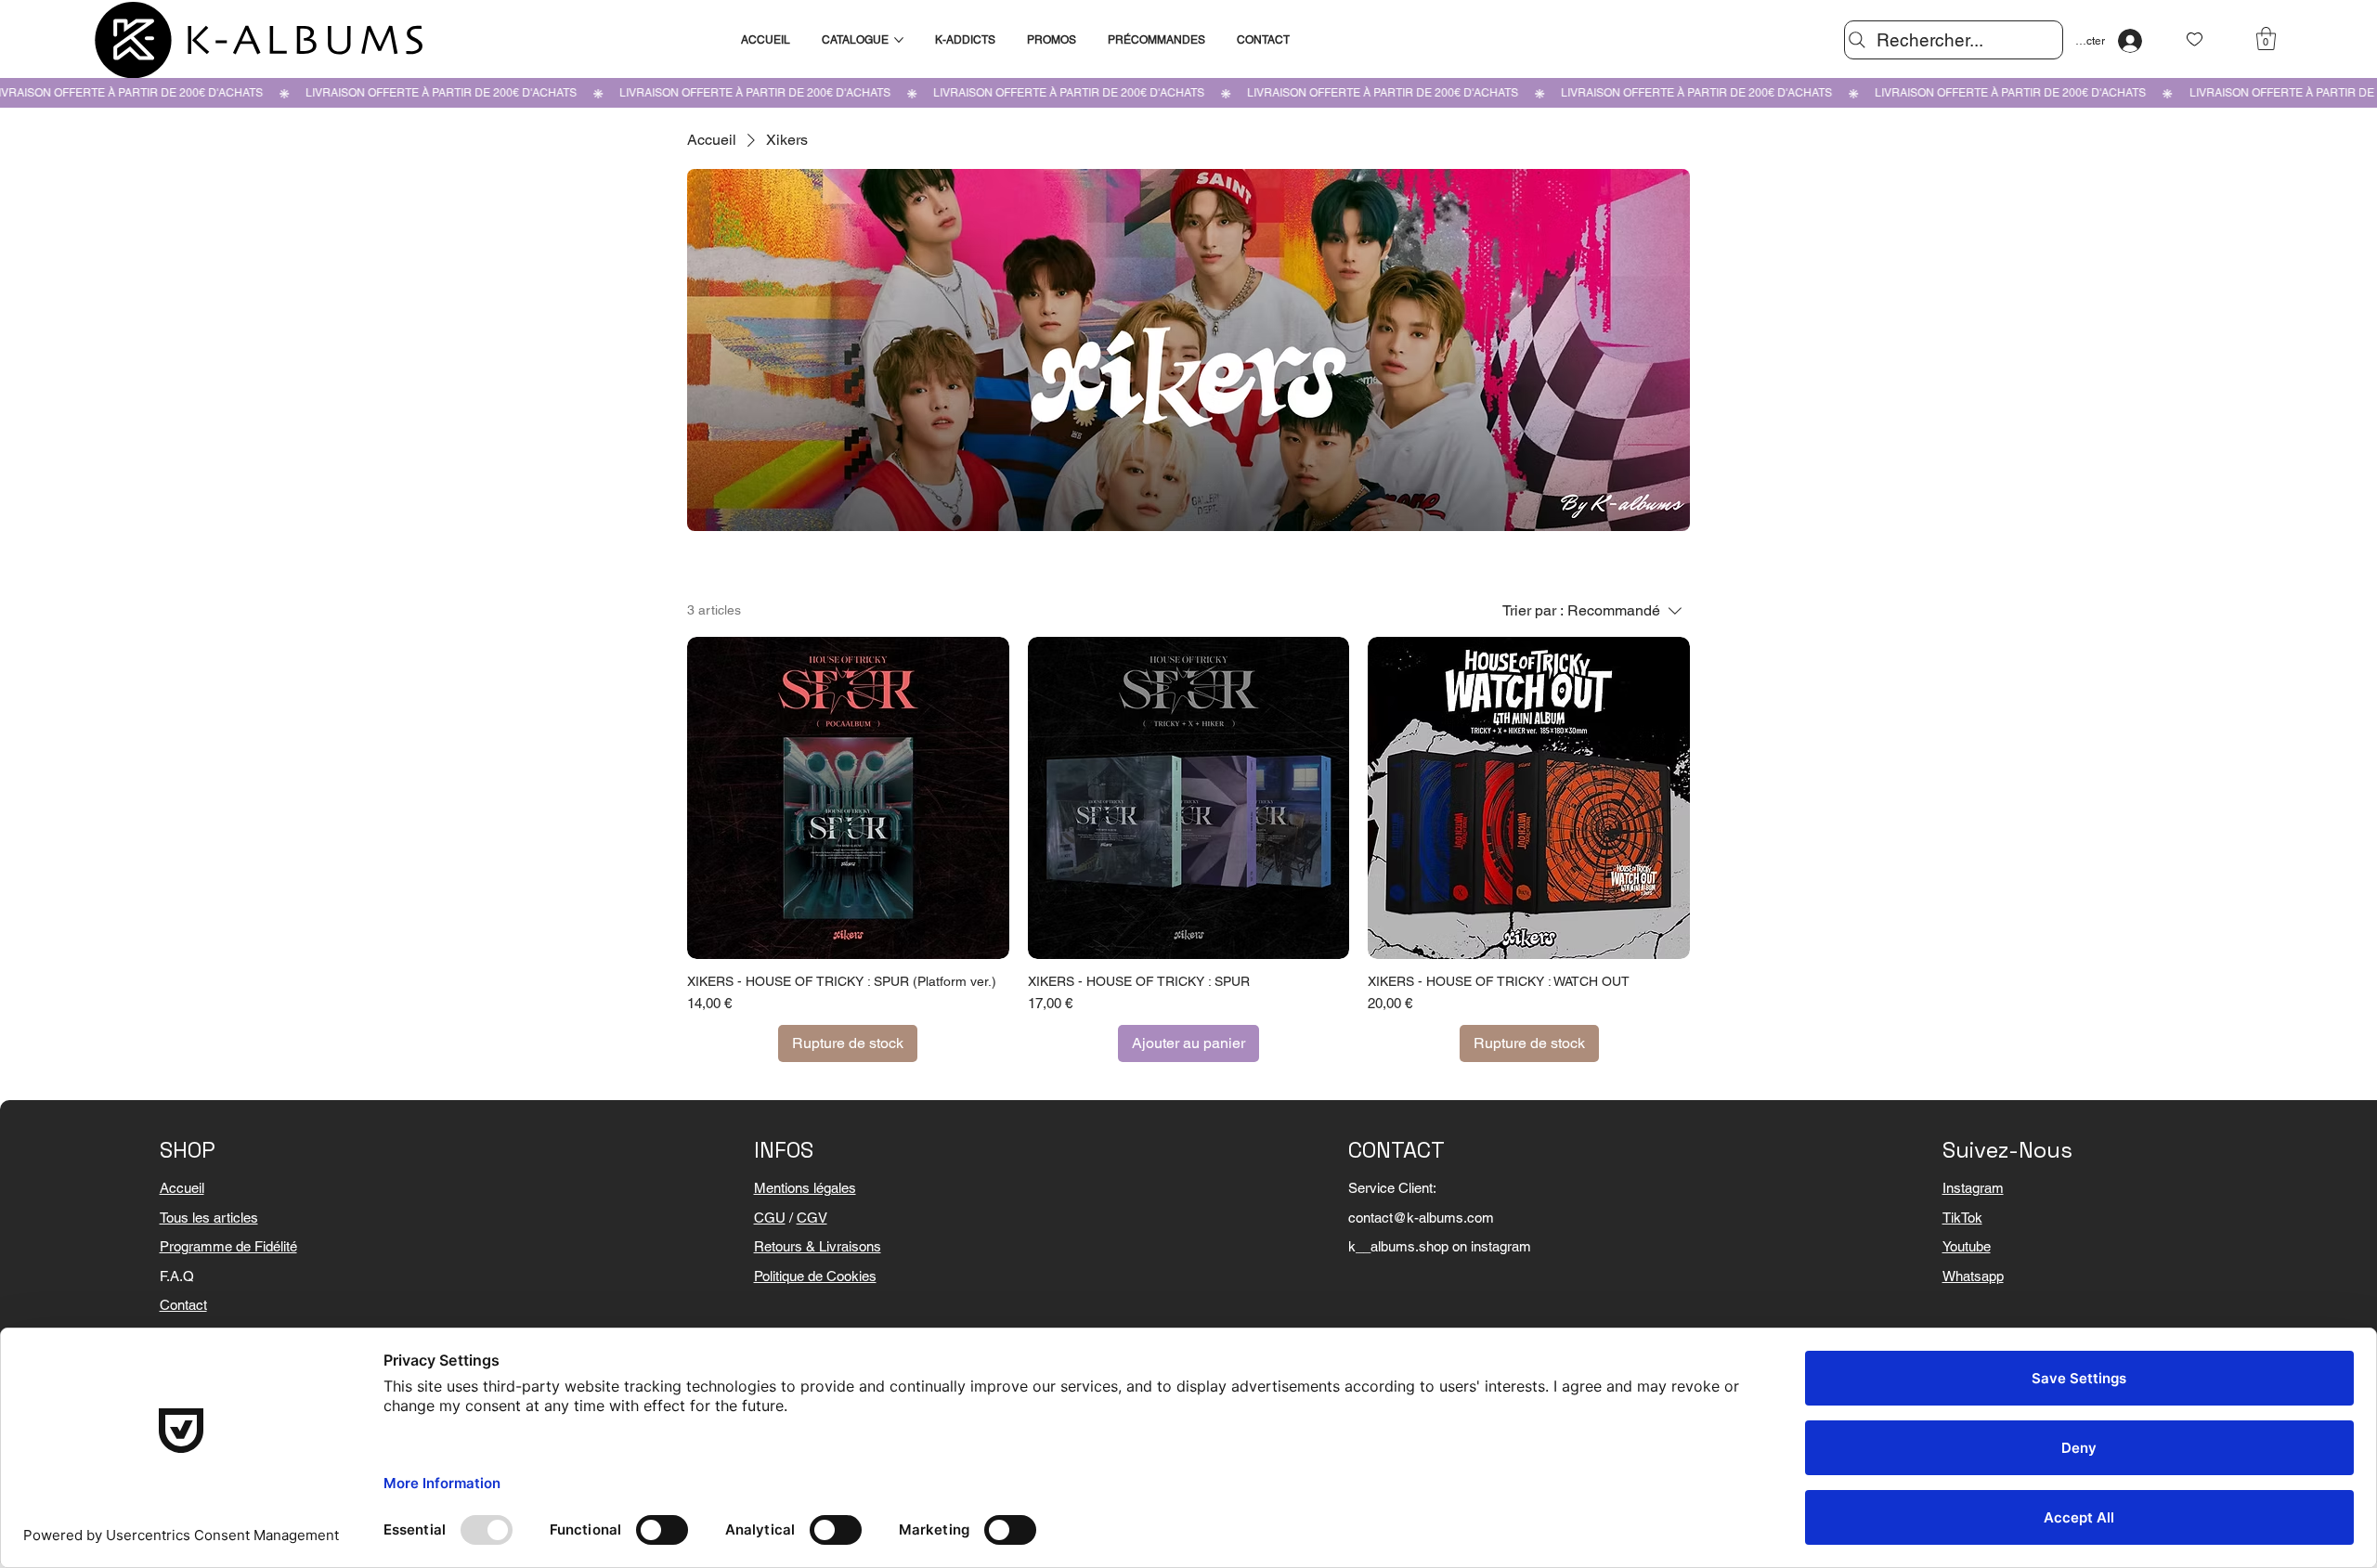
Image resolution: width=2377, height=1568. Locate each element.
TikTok (1962, 1218)
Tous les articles (209, 1218)
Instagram (1973, 1188)
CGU (770, 1218)
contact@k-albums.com (1421, 1218)
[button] (2266, 39)
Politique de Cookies (815, 1276)
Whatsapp (1973, 1276)
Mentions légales (805, 1188)
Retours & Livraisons (818, 1246)
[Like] (2195, 39)
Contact (183, 1305)
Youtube (1967, 1246)
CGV (812, 1218)
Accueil (182, 1188)
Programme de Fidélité (228, 1246)
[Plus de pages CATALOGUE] (899, 40)
